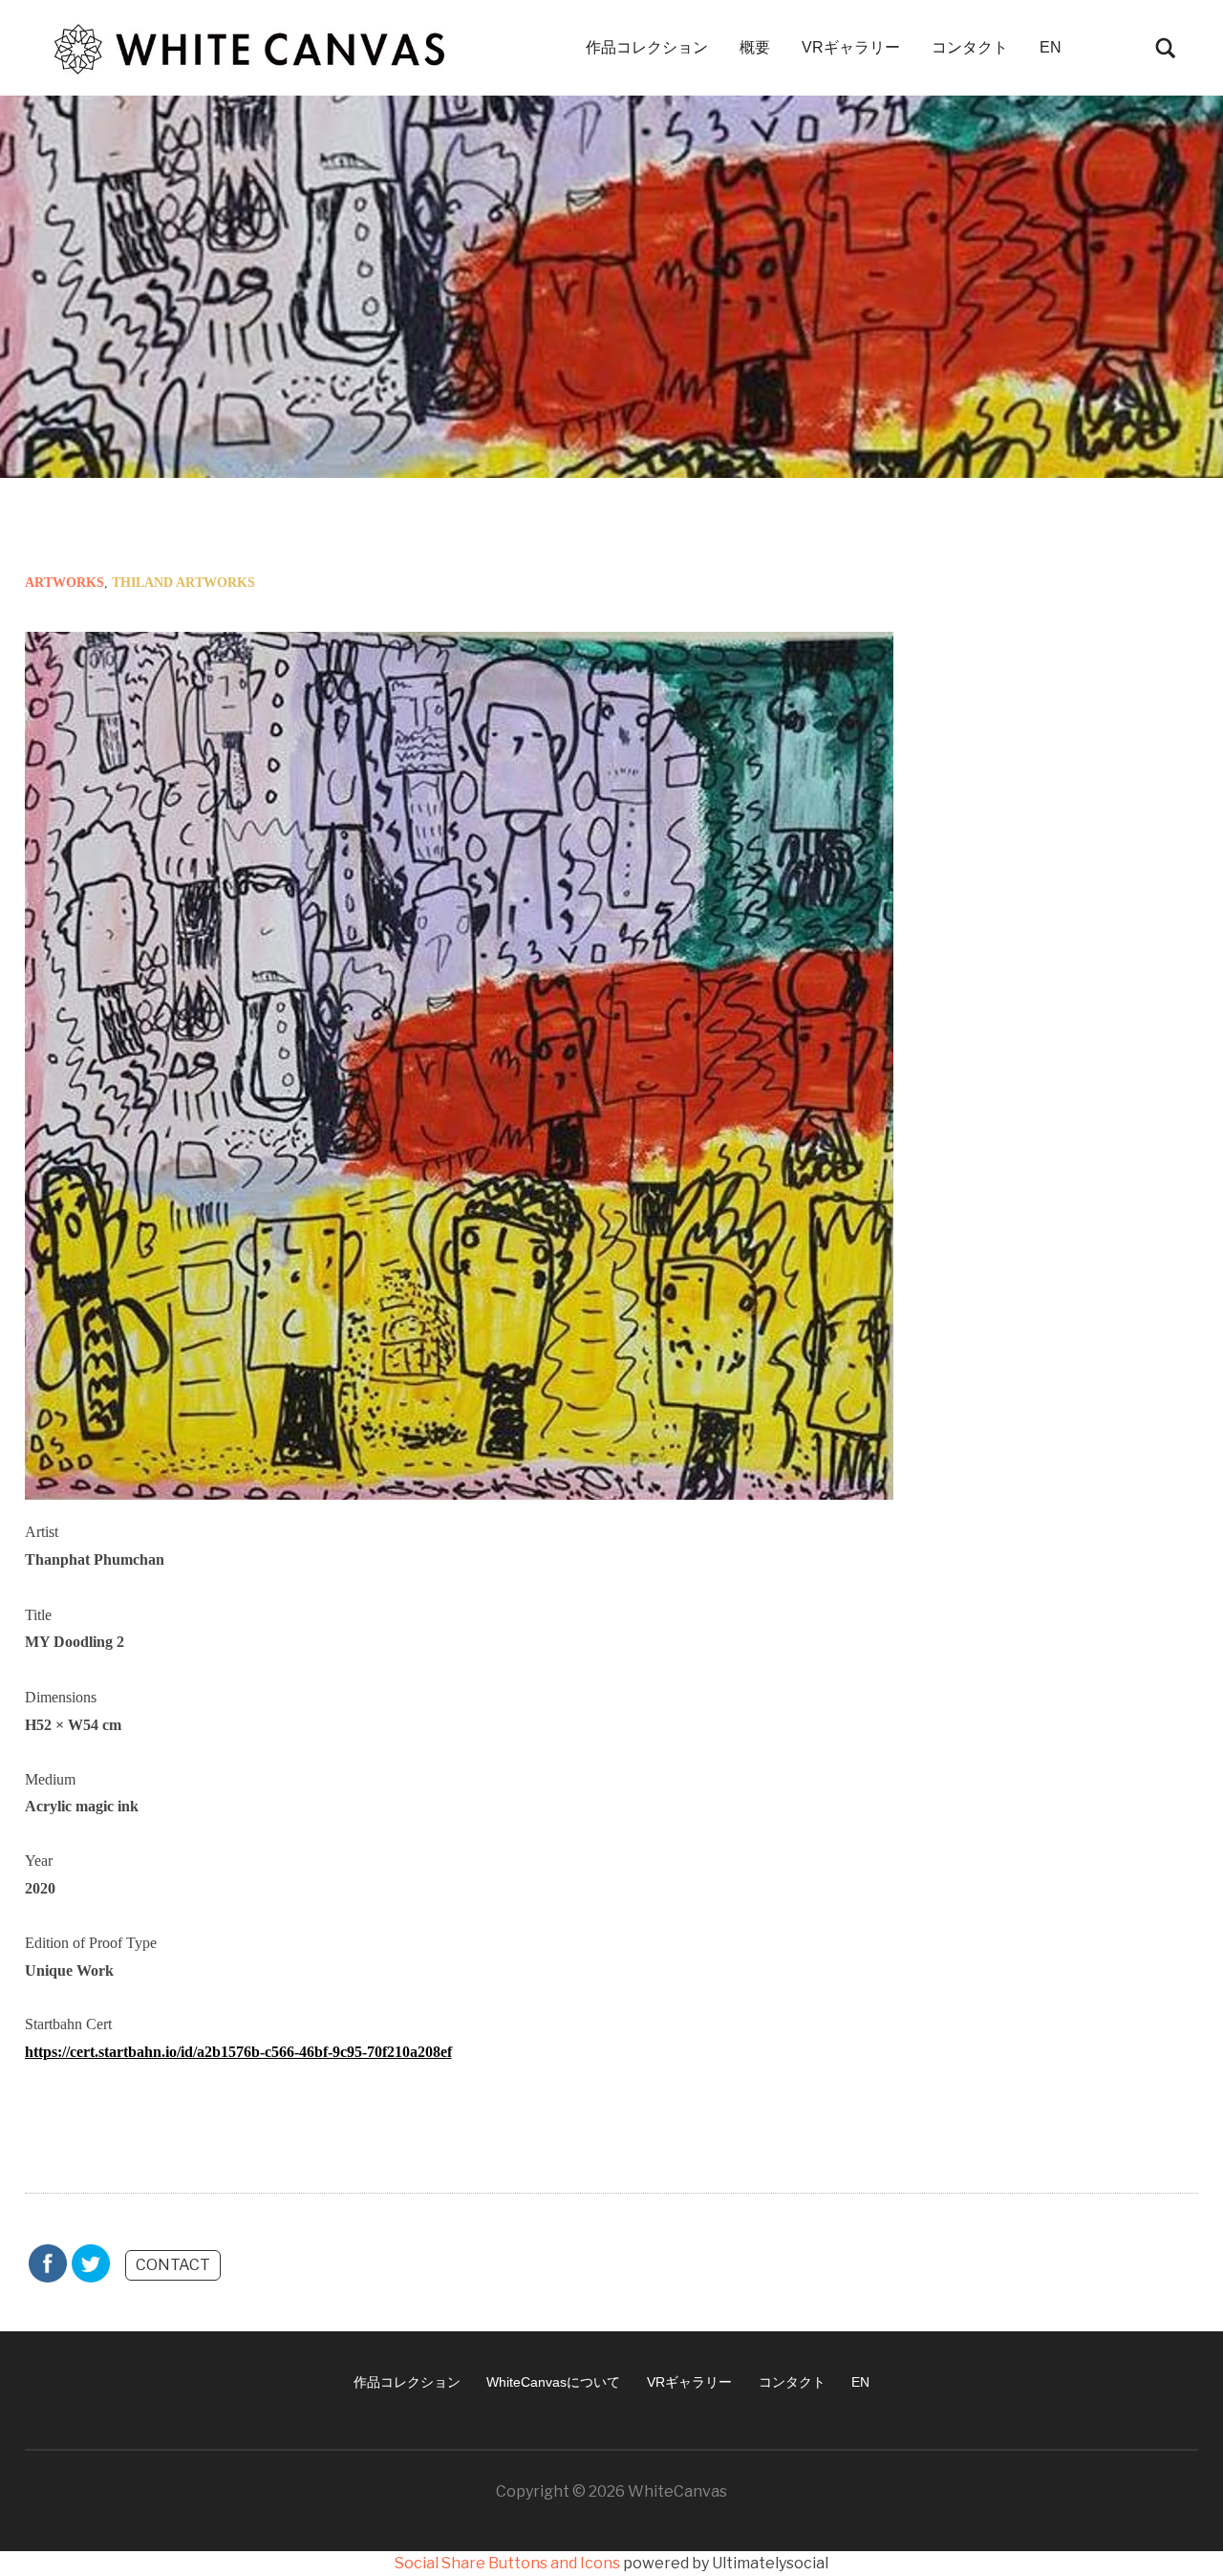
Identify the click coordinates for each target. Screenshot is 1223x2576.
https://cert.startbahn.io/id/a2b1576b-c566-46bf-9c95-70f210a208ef (238, 2052)
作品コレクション (647, 47)
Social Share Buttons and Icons (507, 2563)
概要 (755, 47)
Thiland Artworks (183, 583)
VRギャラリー (851, 47)
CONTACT (173, 2265)
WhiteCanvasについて (553, 2382)
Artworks (64, 583)
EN (1051, 47)
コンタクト (970, 47)
